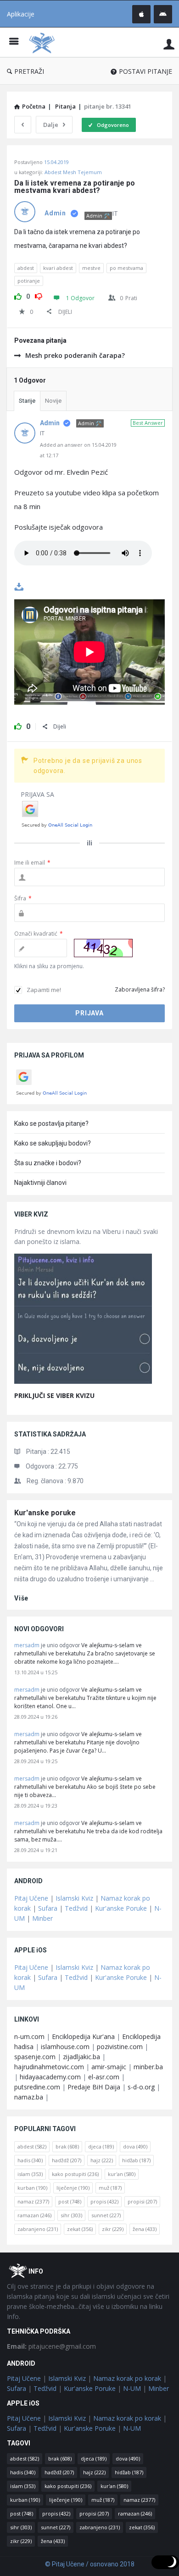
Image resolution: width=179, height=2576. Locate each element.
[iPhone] (141, 14)
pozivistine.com (120, 2047)
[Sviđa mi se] (18, 295)
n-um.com (29, 2036)
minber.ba (148, 2067)
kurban (32, 2188)
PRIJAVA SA (37, 794)
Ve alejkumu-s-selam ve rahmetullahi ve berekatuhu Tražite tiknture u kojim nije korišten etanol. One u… (85, 1698)
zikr (113, 2229)
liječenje (73, 2188)
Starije (27, 401)
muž (110, 2188)
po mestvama (126, 268)
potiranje (29, 281)
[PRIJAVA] (169, 44)
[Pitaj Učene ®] (44, 42)
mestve (91, 268)
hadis (30, 2160)
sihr (71, 2215)
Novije (53, 401)
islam (30, 2174)
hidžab (136, 2160)
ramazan (34, 2215)
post (70, 2201)
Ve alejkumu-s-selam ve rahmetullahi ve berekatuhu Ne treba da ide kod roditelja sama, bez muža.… (88, 1831)
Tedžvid (76, 1908)
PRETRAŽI (29, 71)
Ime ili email (32, 863)
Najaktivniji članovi (40, 1183)
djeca (101, 2146)
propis (104, 2201)
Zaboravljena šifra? (140, 989)
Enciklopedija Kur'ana (83, 2036)
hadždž (67, 2160)
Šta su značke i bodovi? (48, 1163)
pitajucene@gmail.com (51, 2346)
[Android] (163, 14)
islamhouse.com (65, 2047)
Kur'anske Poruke (121, 1908)
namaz (33, 2201)
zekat (80, 2229)
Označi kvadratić (39, 934)
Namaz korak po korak (127, 2378)
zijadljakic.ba (81, 2057)
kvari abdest (58, 268)
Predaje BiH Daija (94, 2087)
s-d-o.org (141, 2087)
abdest (26, 268)
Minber (42, 1918)
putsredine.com (37, 2087)
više (21, 1598)
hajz (102, 2160)
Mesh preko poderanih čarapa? (75, 355)
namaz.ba (29, 2097)
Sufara (48, 1908)
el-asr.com (104, 2077)
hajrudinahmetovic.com (49, 2067)
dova (135, 2146)
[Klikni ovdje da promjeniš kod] (103, 948)
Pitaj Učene (31, 1898)
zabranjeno (38, 2229)
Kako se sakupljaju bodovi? (53, 1143)
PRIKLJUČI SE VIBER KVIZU (54, 1395)
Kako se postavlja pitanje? (51, 1124)
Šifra (23, 898)
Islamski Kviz (74, 1898)
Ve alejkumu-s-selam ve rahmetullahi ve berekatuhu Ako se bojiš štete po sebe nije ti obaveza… (85, 1787)
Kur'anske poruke (45, 1513)
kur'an (122, 2174)
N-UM (132, 2388)
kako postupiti (75, 2174)
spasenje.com (35, 2057)
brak (67, 2146)
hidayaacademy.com (50, 2077)
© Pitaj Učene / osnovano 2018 (90, 2564)
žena (145, 2229)
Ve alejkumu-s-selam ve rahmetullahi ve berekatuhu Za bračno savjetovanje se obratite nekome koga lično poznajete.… (85, 1653)
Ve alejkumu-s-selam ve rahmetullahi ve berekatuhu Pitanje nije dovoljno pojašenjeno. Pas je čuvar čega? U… (78, 1742)
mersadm (27, 1645)
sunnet (106, 2215)
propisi (142, 2201)
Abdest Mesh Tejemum (73, 172)
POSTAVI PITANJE (145, 71)
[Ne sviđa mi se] (39, 295)
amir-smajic (109, 2067)
